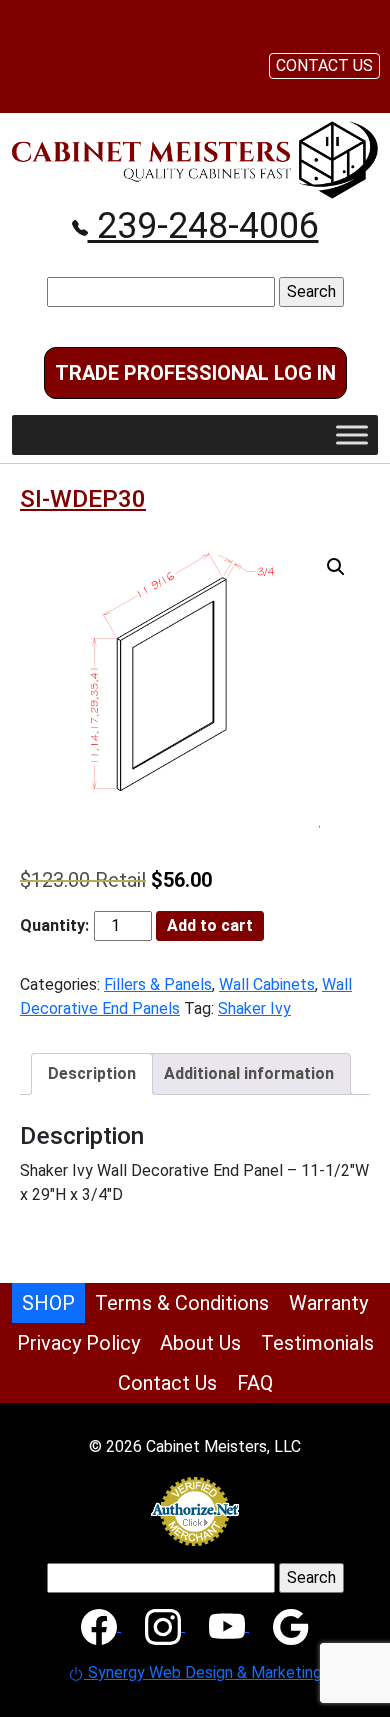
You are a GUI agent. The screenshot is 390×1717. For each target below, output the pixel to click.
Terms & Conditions (182, 1303)
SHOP (48, 1303)
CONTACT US (324, 65)
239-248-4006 (203, 226)
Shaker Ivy (254, 1008)
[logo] (195, 158)
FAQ (255, 1383)
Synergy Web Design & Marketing (203, 1672)
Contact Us (167, 1383)
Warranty (328, 1303)
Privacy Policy (78, 1343)
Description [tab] (92, 1073)
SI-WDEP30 (83, 498)
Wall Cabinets (267, 984)
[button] (336, 567)
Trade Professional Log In (195, 373)
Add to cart (210, 925)
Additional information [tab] (249, 1073)
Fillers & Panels (158, 984)
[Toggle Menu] (352, 434)
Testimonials (317, 1343)
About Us (200, 1343)
